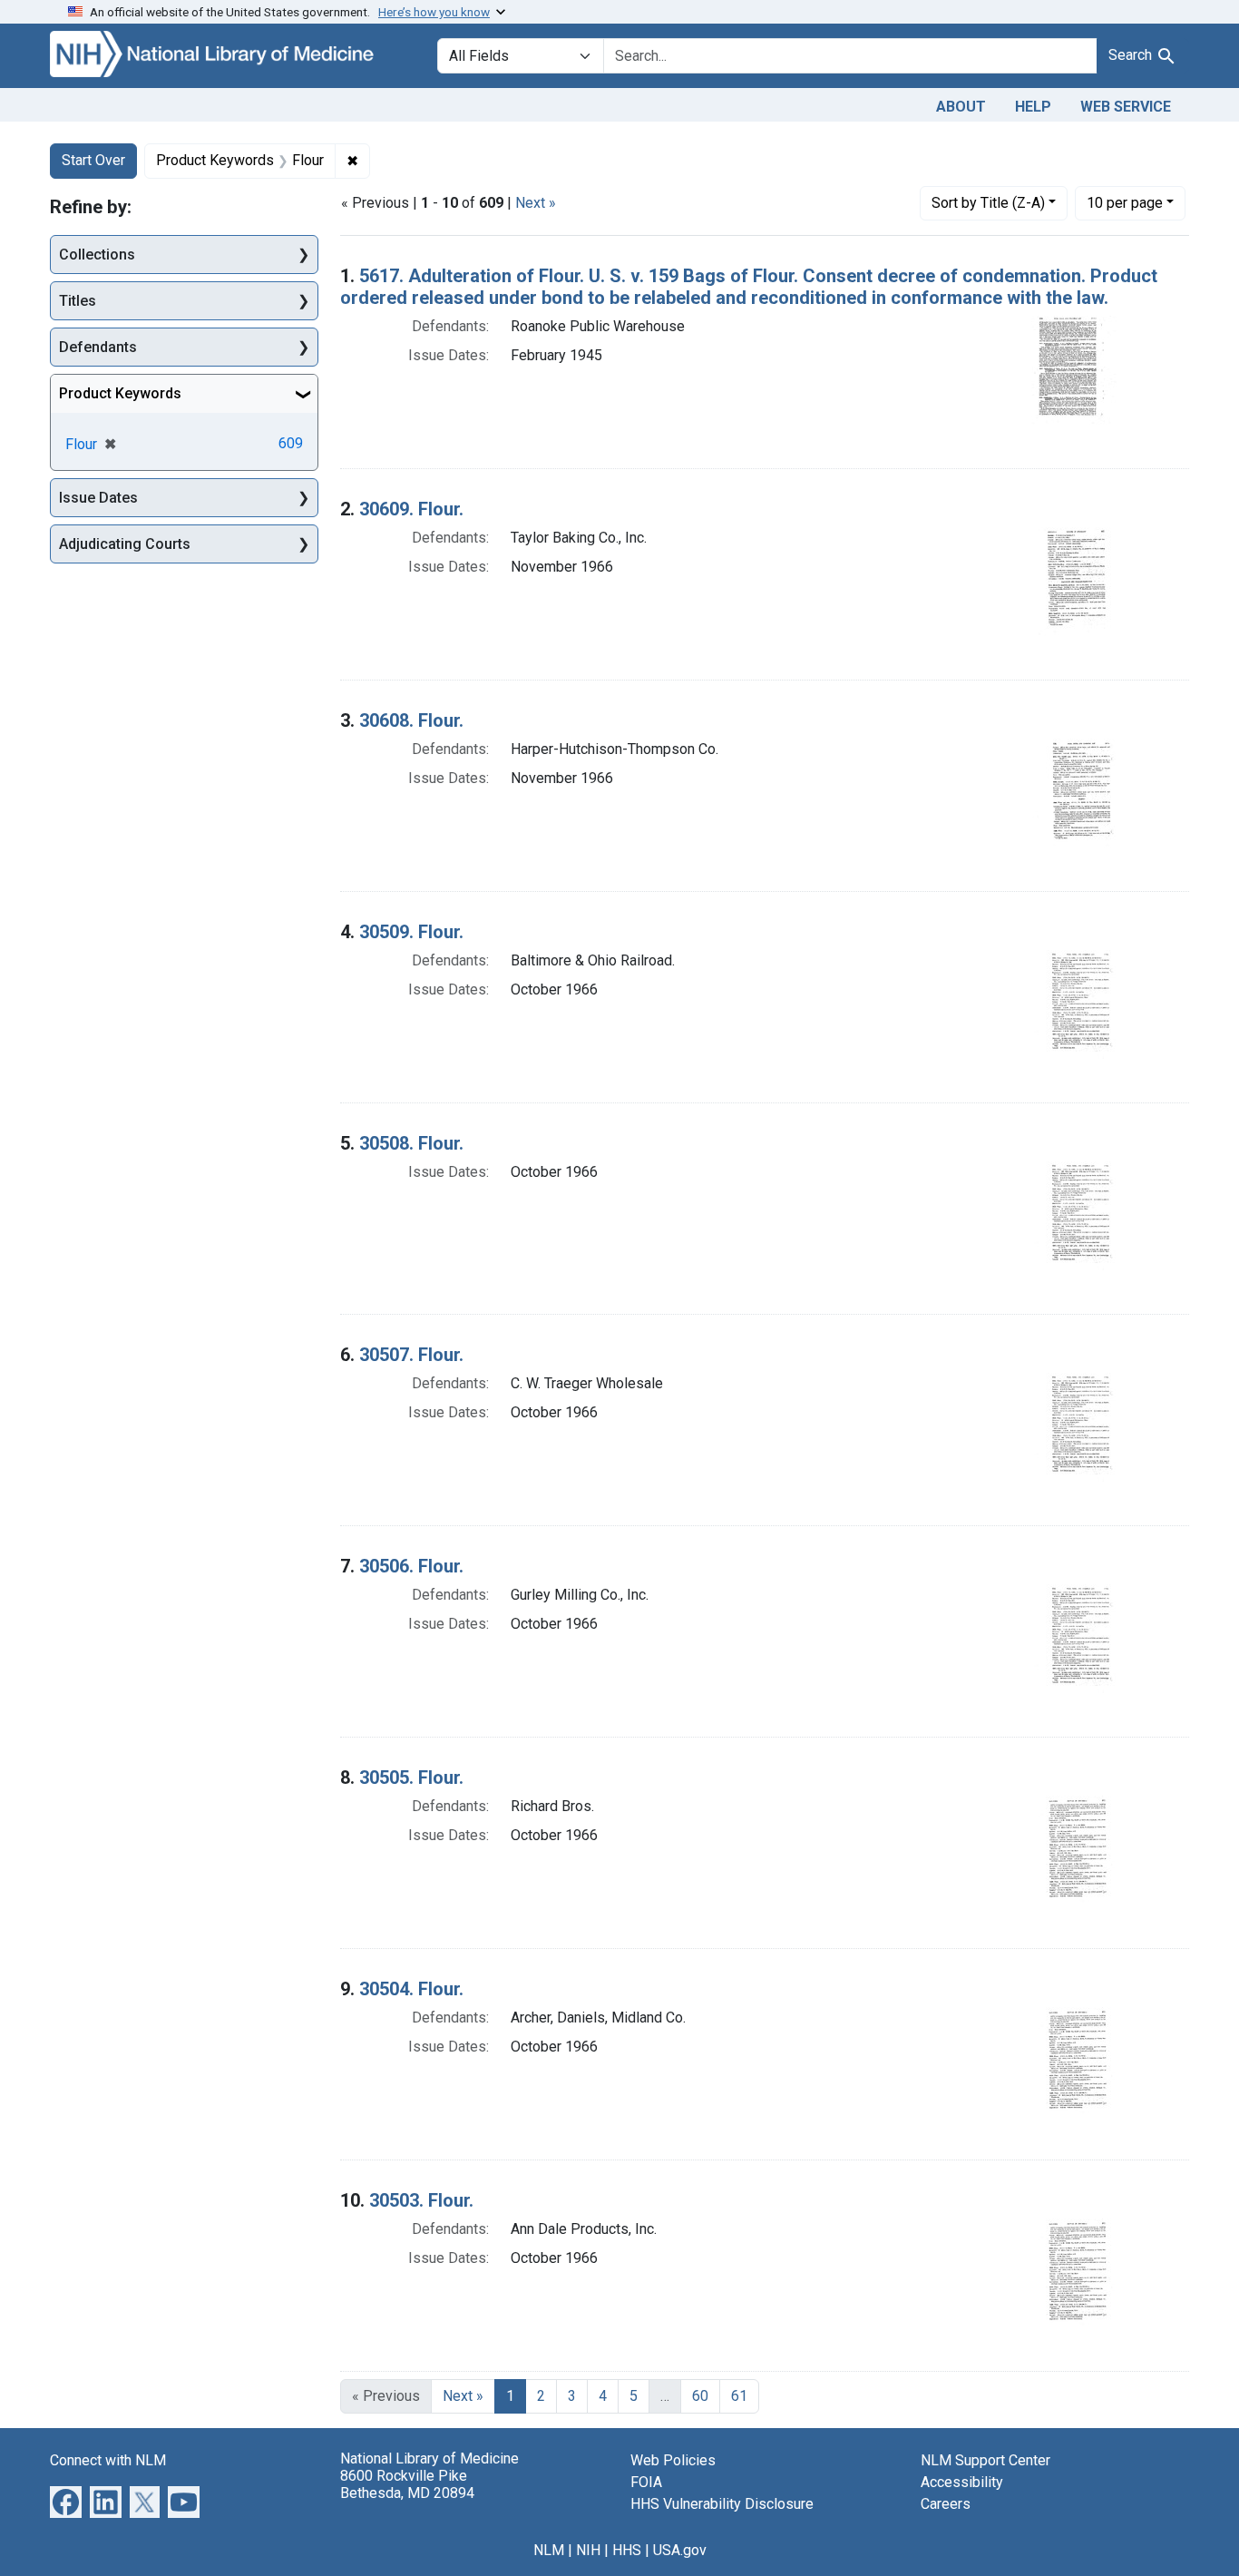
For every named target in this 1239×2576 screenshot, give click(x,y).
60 (700, 2396)
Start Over (93, 160)
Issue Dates (98, 498)
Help (1033, 107)
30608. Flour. (411, 720)
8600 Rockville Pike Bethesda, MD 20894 (407, 2484)
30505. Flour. (411, 1778)
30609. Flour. (411, 509)
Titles (78, 301)
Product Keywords (120, 393)
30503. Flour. (421, 2200)
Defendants (98, 347)
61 (739, 2396)
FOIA (646, 2482)
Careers (946, 2504)
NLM (549, 2550)
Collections (97, 255)
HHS (627, 2550)
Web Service (1126, 107)
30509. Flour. (411, 932)
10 (1125, 202)
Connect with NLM (108, 2460)
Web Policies (673, 2460)
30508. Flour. (411, 1143)
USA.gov (680, 2550)
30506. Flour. (411, 1566)
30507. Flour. (411, 1355)
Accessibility (962, 2482)
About (961, 107)
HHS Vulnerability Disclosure (722, 2504)
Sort (988, 203)
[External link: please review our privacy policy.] (66, 2500)
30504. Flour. (411, 1989)
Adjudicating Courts (125, 544)
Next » (536, 203)
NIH (588, 2550)
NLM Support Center (985, 2460)
